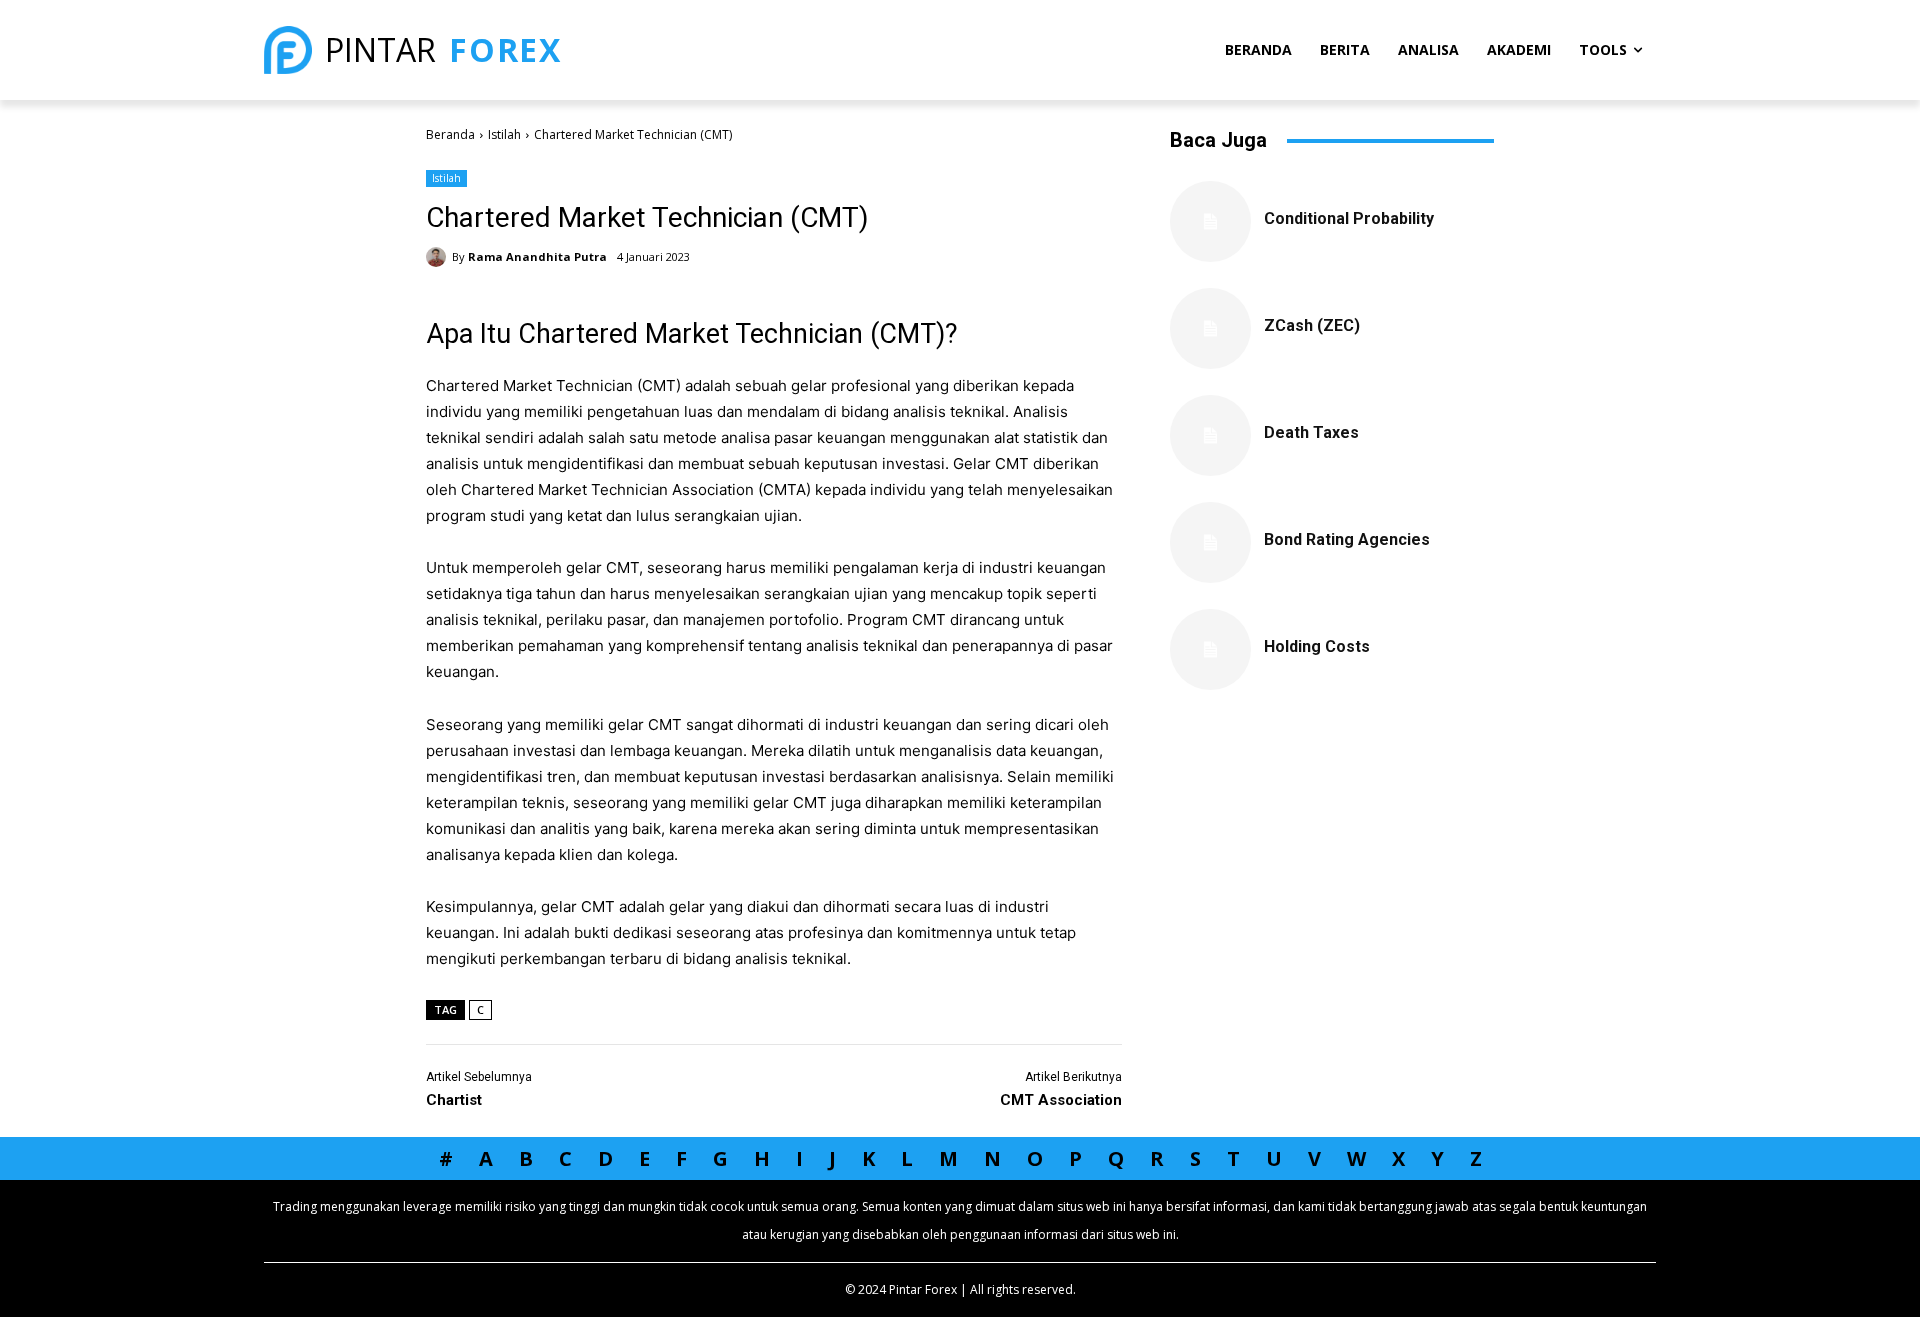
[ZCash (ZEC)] (1210, 328)
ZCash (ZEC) (1312, 325)
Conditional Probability (1349, 218)
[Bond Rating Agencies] (1210, 542)
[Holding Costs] (1210, 649)
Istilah (504, 134)
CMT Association (1061, 1100)
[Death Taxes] (1210, 435)
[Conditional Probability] (1210, 221)
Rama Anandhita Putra (537, 256)
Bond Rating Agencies (1347, 539)
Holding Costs (1317, 646)
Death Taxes (1311, 432)
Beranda (450, 134)
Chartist (454, 1100)
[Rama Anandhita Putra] (439, 257)
